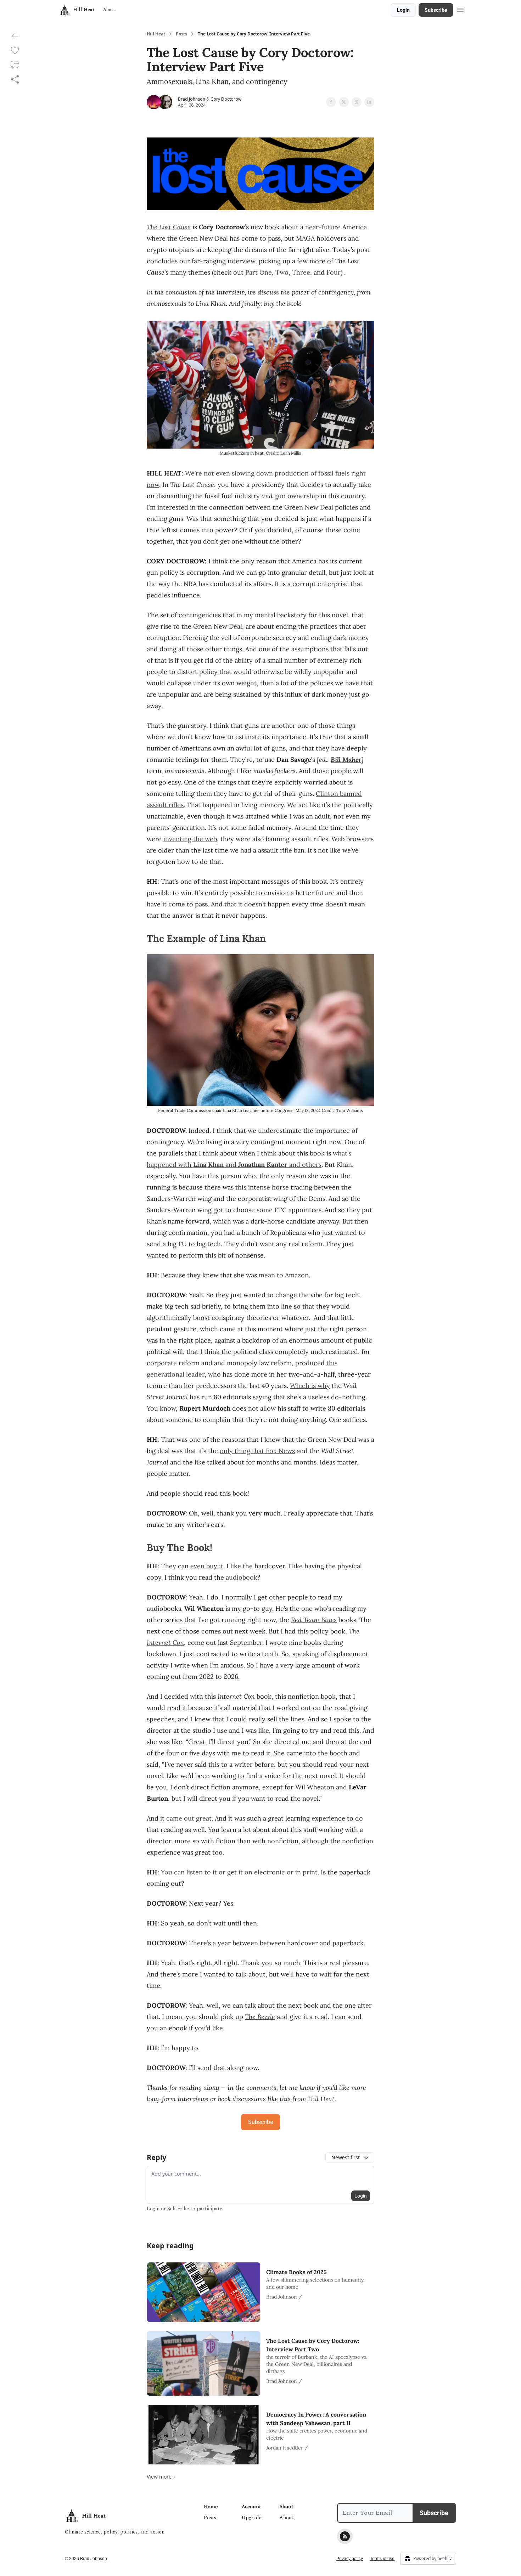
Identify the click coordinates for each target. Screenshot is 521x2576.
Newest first (346, 2157)
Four (334, 272)
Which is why (310, 1386)
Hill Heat (156, 34)
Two (282, 272)
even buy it (207, 1566)
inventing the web (190, 839)
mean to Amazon (284, 1275)
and (231, 1165)
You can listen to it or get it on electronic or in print (239, 1872)
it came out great (186, 1818)
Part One (259, 272)
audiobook (242, 1577)
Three (301, 272)
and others (304, 1165)
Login (403, 10)
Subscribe (436, 10)
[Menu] (460, 9)
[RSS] (345, 2536)
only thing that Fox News (257, 1451)
